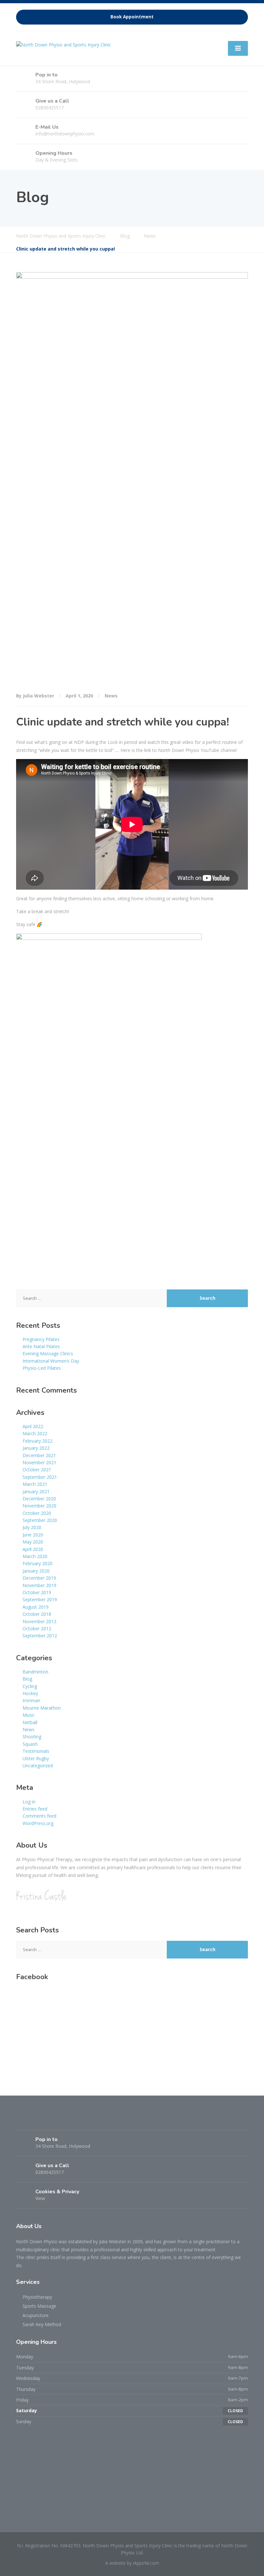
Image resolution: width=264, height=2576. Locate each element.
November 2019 (39, 1585)
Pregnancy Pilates (41, 1339)
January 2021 (36, 1491)
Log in (29, 1802)
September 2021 (40, 1477)
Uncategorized (38, 1766)
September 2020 (40, 1520)
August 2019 (36, 1607)
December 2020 (39, 1499)
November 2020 (39, 1506)
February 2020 (38, 1563)
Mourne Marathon (42, 1708)
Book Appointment (132, 17)
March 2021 (35, 1484)
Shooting (32, 1737)
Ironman (31, 1700)
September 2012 (40, 1636)
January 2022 (36, 1448)
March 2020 (35, 1556)
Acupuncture (36, 2315)
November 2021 (39, 1462)
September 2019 (40, 1599)
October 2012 (37, 1629)
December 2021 (39, 1455)
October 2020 (37, 1513)
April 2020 (33, 1549)
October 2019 (37, 1592)
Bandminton (35, 1672)
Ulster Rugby (36, 1758)
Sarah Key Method (42, 2324)
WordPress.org (38, 1823)
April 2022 (33, 1426)
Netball (30, 1722)
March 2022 (35, 1433)
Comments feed (39, 1816)
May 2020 (33, 1542)
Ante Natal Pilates (41, 1346)
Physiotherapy (37, 2297)
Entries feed (35, 1809)
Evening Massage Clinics (48, 1353)
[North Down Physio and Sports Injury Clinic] (64, 44)
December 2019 (39, 1578)
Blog (27, 1679)
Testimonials (36, 1751)
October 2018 (37, 1614)
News (111, 696)
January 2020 (36, 1571)
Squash (30, 1744)
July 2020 (32, 1527)
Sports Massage (39, 2306)
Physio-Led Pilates (42, 1368)
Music (29, 1715)
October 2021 (37, 1470)
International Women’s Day (51, 1361)
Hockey (30, 1693)
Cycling (30, 1686)
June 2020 (33, 1535)
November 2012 (39, 1621)
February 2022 (38, 1441)
